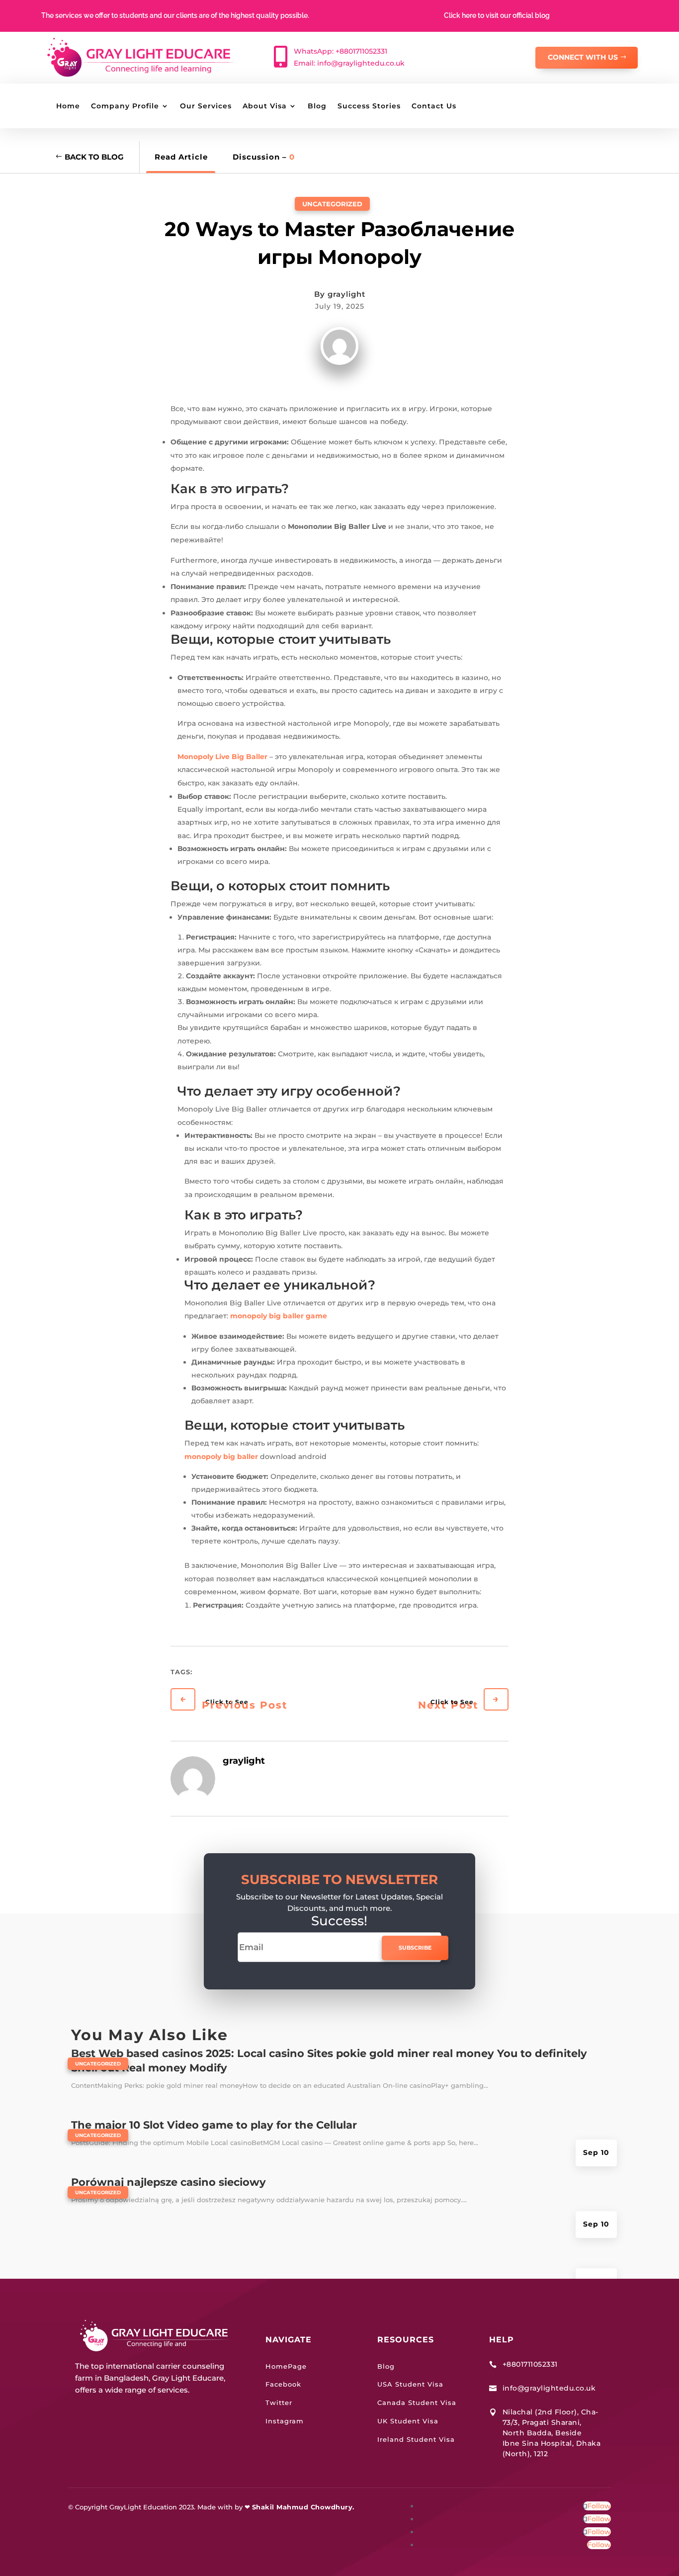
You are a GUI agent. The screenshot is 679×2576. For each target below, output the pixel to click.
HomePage (286, 2366)
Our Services (206, 106)
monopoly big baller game (279, 1316)
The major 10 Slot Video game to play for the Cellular (214, 2125)
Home (68, 106)
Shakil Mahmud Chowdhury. (303, 2507)
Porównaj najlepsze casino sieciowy (169, 2182)
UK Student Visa (408, 2421)
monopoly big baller (221, 1457)
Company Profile (125, 106)
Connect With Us (583, 57)
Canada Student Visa (417, 2403)
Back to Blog (94, 157)
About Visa (265, 106)
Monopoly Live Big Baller (222, 757)
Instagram (285, 2421)
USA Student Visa (410, 2384)
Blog (317, 106)
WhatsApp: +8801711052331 (340, 51)
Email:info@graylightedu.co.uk (349, 63)
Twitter (279, 2403)
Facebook (283, 2384)
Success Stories (369, 106)
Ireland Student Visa (416, 2439)
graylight (346, 294)
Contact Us (434, 106)
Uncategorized (332, 204)
